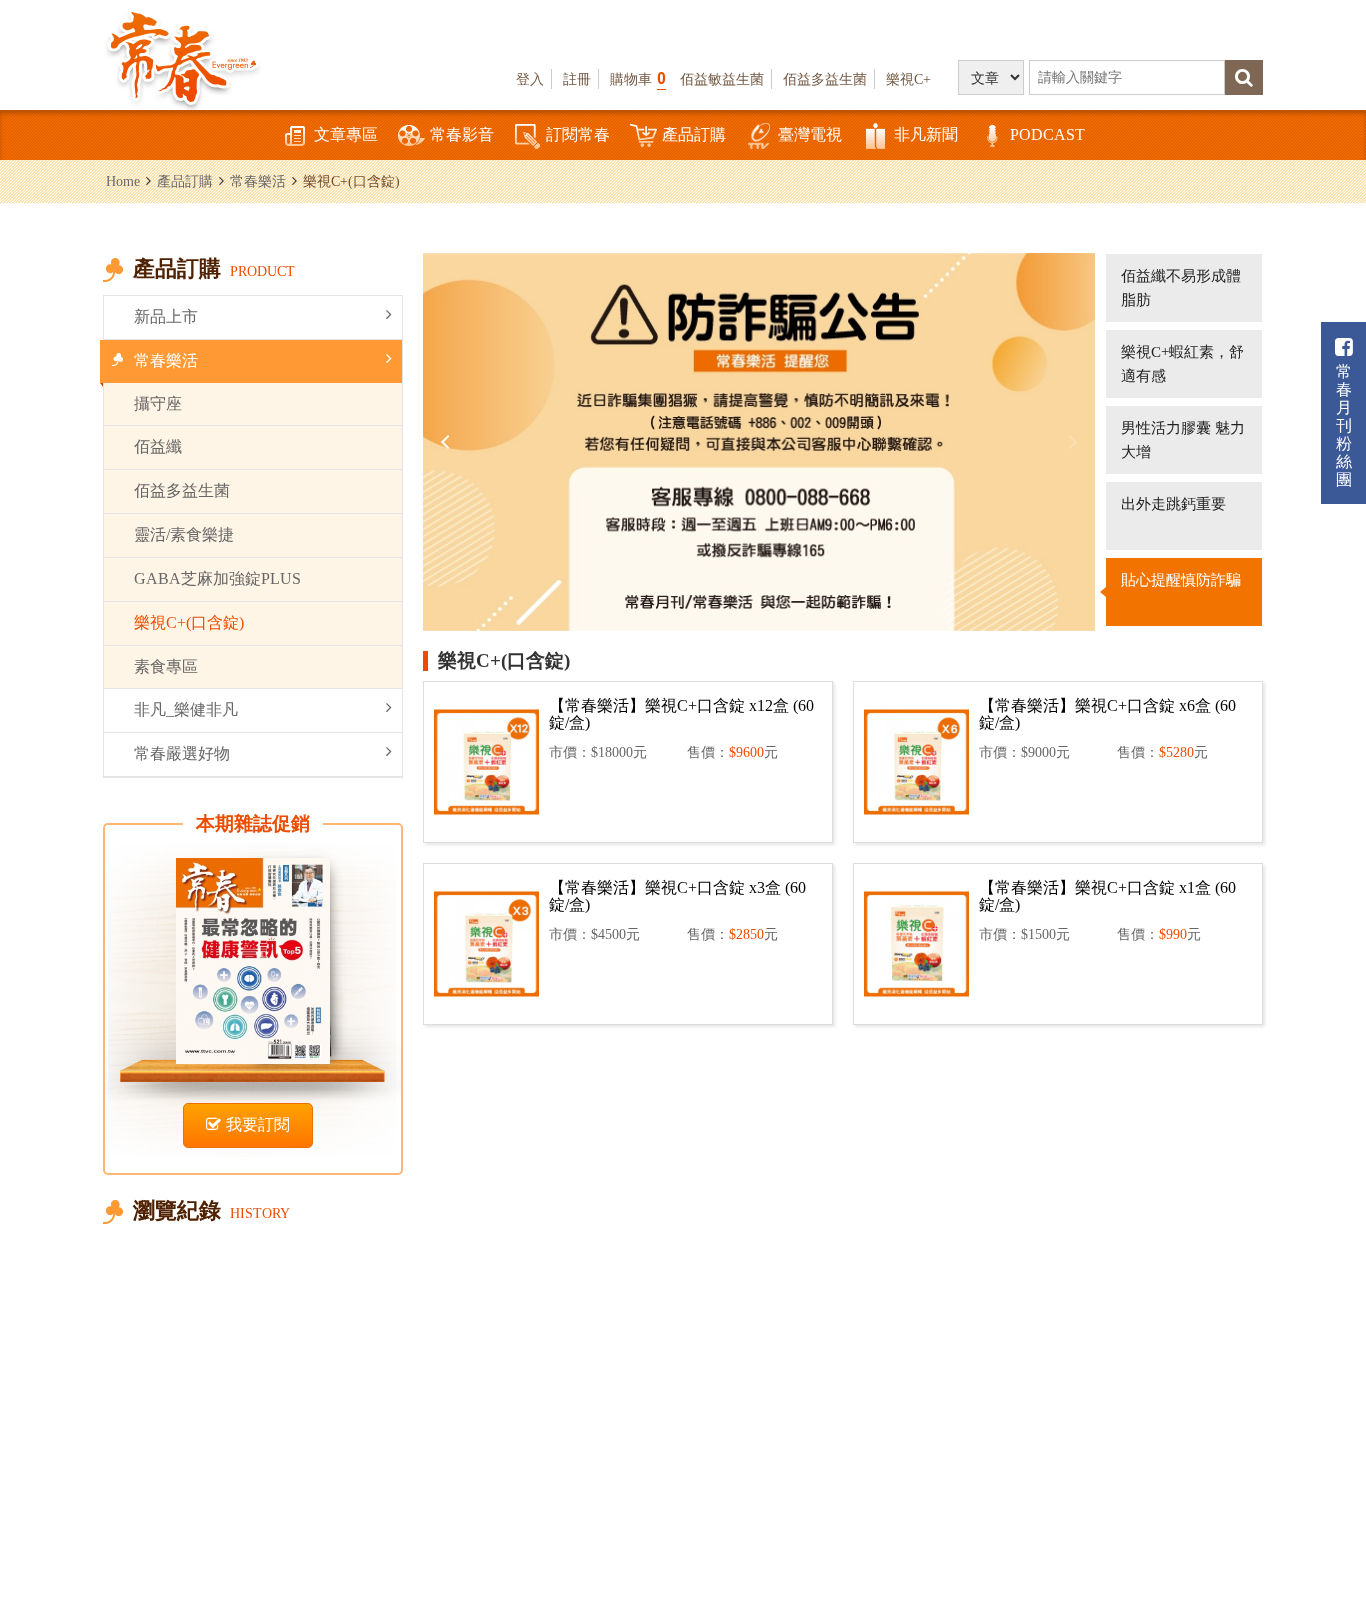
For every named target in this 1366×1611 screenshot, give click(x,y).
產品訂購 (694, 134)
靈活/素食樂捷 (184, 534)
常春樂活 (258, 181)
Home (123, 181)
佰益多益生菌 (825, 79)
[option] (759, 442)
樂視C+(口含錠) (189, 622)
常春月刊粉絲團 (1344, 425)
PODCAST (1047, 134)
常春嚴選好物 (182, 753)
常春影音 (462, 134)
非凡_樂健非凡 (186, 709)
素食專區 (166, 666)
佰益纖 (158, 446)
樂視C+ (908, 79)
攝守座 (158, 403)
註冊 (577, 79)
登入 (530, 79)
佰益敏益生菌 (722, 79)
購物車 (638, 78)
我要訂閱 (258, 1124)
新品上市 (166, 316)
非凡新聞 (926, 134)
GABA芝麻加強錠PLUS (217, 578)
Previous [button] (448, 442)
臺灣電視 (810, 134)
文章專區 (346, 134)
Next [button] (1070, 442)
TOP (1326, 1486)
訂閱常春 (578, 134)
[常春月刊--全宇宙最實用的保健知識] (183, 56)
